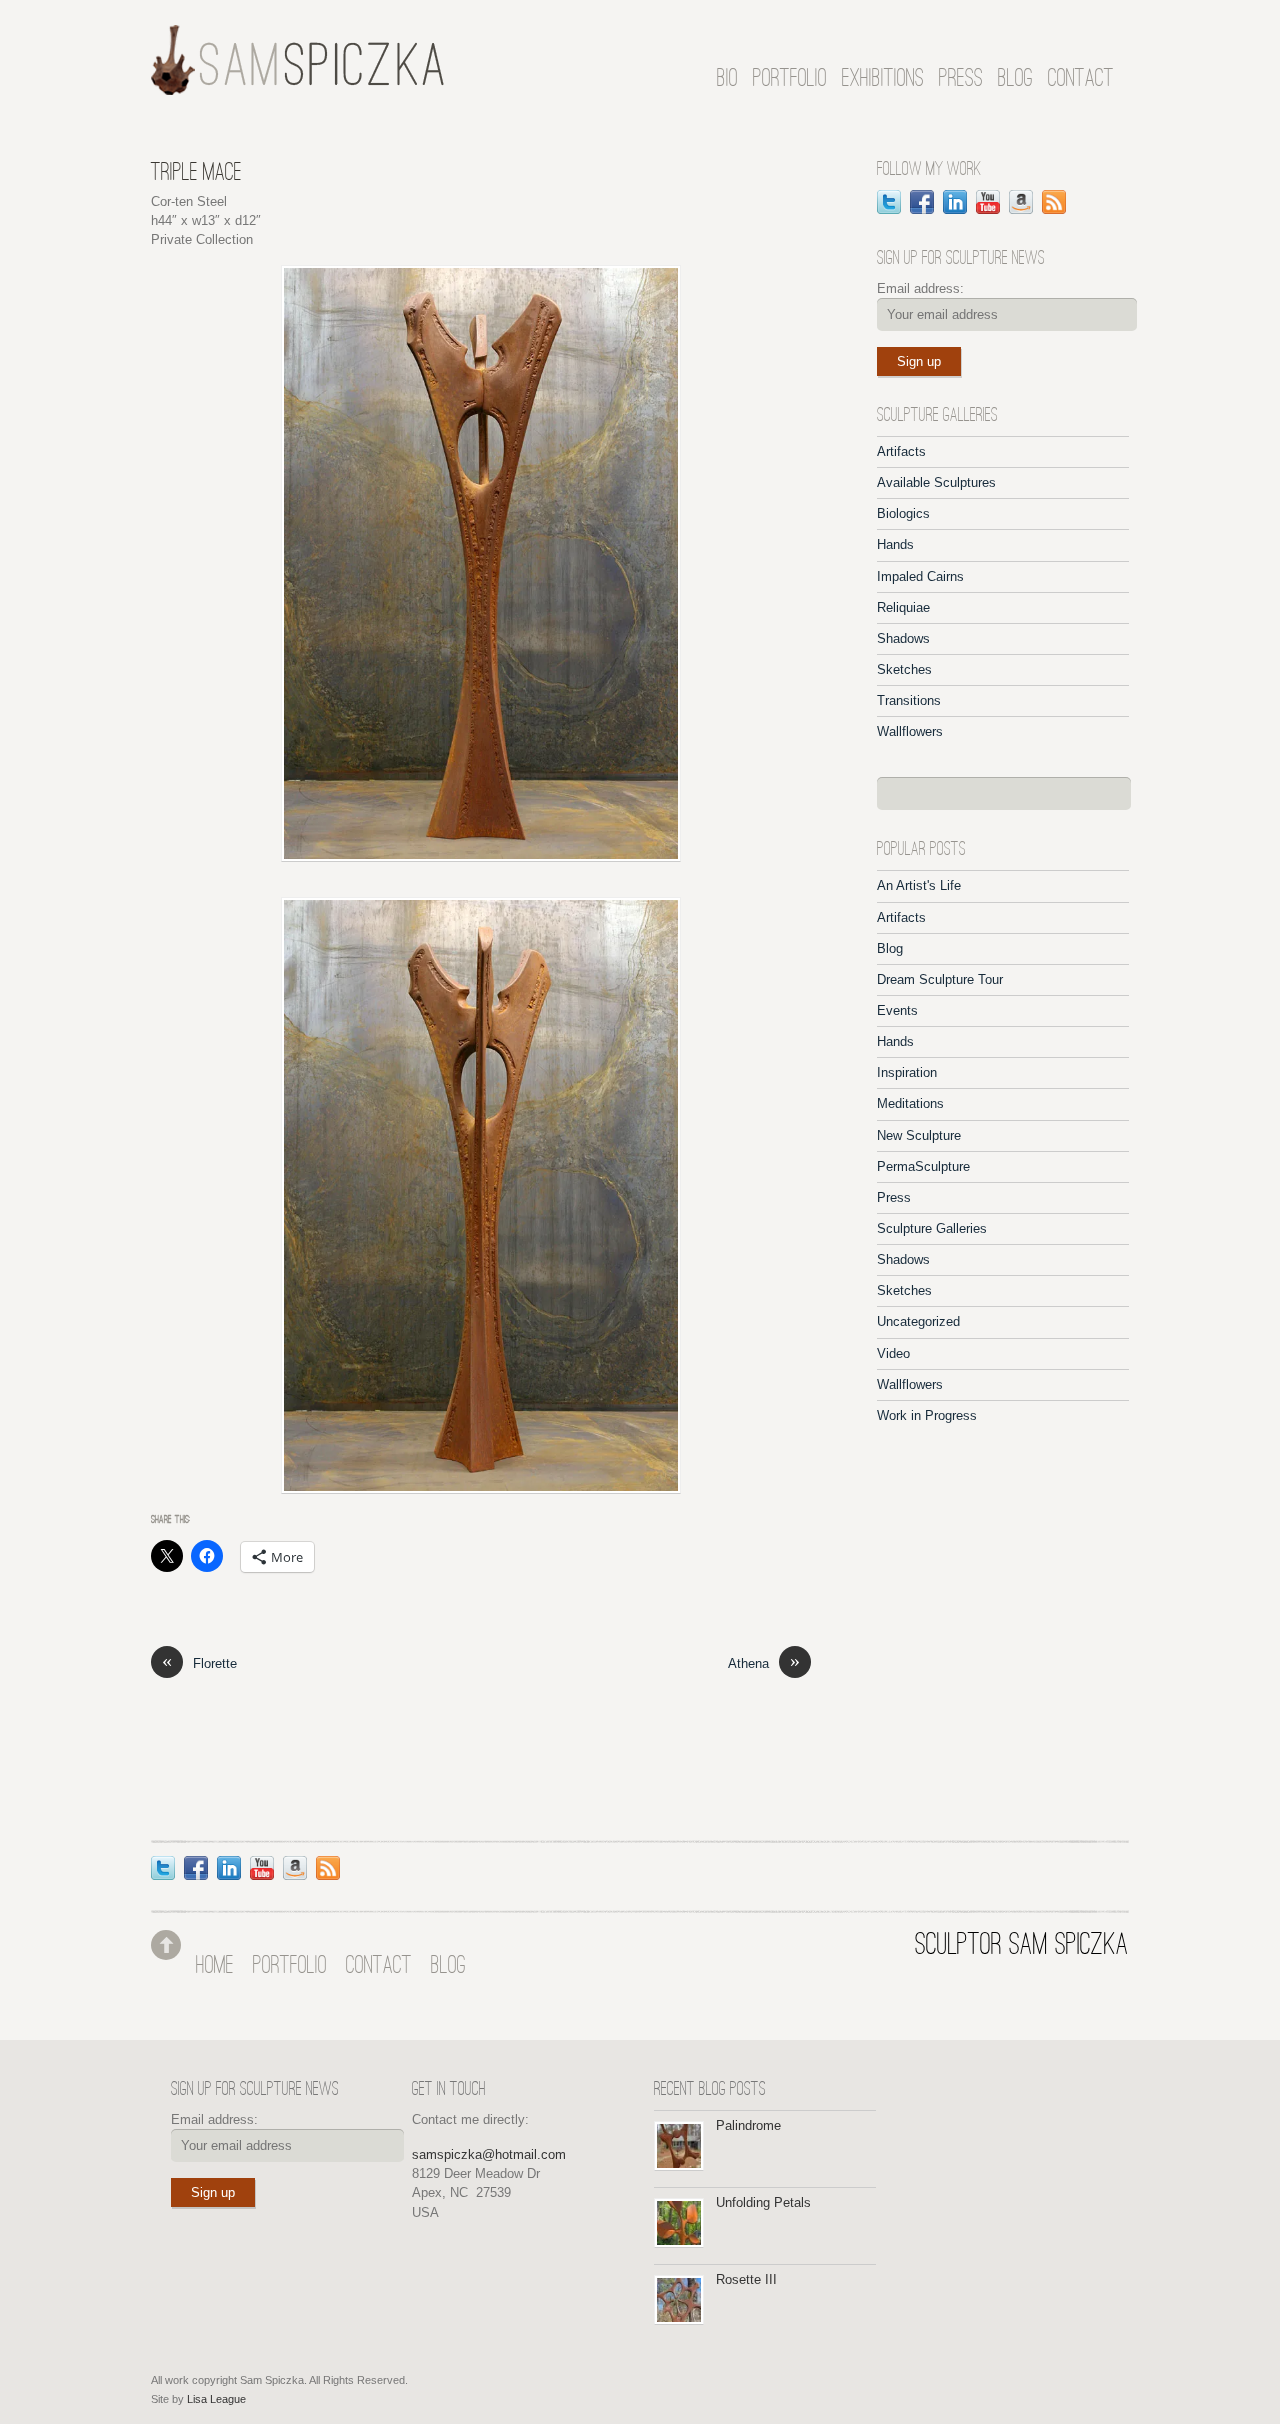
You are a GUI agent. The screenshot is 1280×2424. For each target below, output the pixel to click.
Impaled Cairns (920, 576)
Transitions (909, 700)
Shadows (903, 638)
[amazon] (1021, 200)
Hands (895, 544)
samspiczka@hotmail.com (489, 2154)
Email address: (920, 288)
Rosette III (746, 2279)
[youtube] (988, 200)
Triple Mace (196, 173)
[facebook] (922, 200)
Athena (764, 1662)
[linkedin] (955, 200)
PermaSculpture (923, 1166)
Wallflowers (910, 731)
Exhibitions (883, 79)
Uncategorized (918, 1321)
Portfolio (790, 79)
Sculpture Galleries (932, 1228)
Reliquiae (903, 607)
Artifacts (901, 451)
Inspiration (907, 1072)
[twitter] (889, 200)
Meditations (910, 1103)
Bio (727, 79)
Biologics (903, 513)
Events (897, 1010)
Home (215, 1966)
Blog (1015, 79)
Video (893, 1353)
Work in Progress (927, 1415)
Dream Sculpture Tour (940, 979)
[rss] (1054, 200)
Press (961, 79)
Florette (199, 1662)
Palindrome (748, 2125)
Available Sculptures (936, 482)
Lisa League (216, 2399)
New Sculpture (919, 1135)
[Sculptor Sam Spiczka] (298, 86)
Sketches (904, 669)
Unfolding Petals (763, 2202)
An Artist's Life (919, 885)
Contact (1081, 79)
